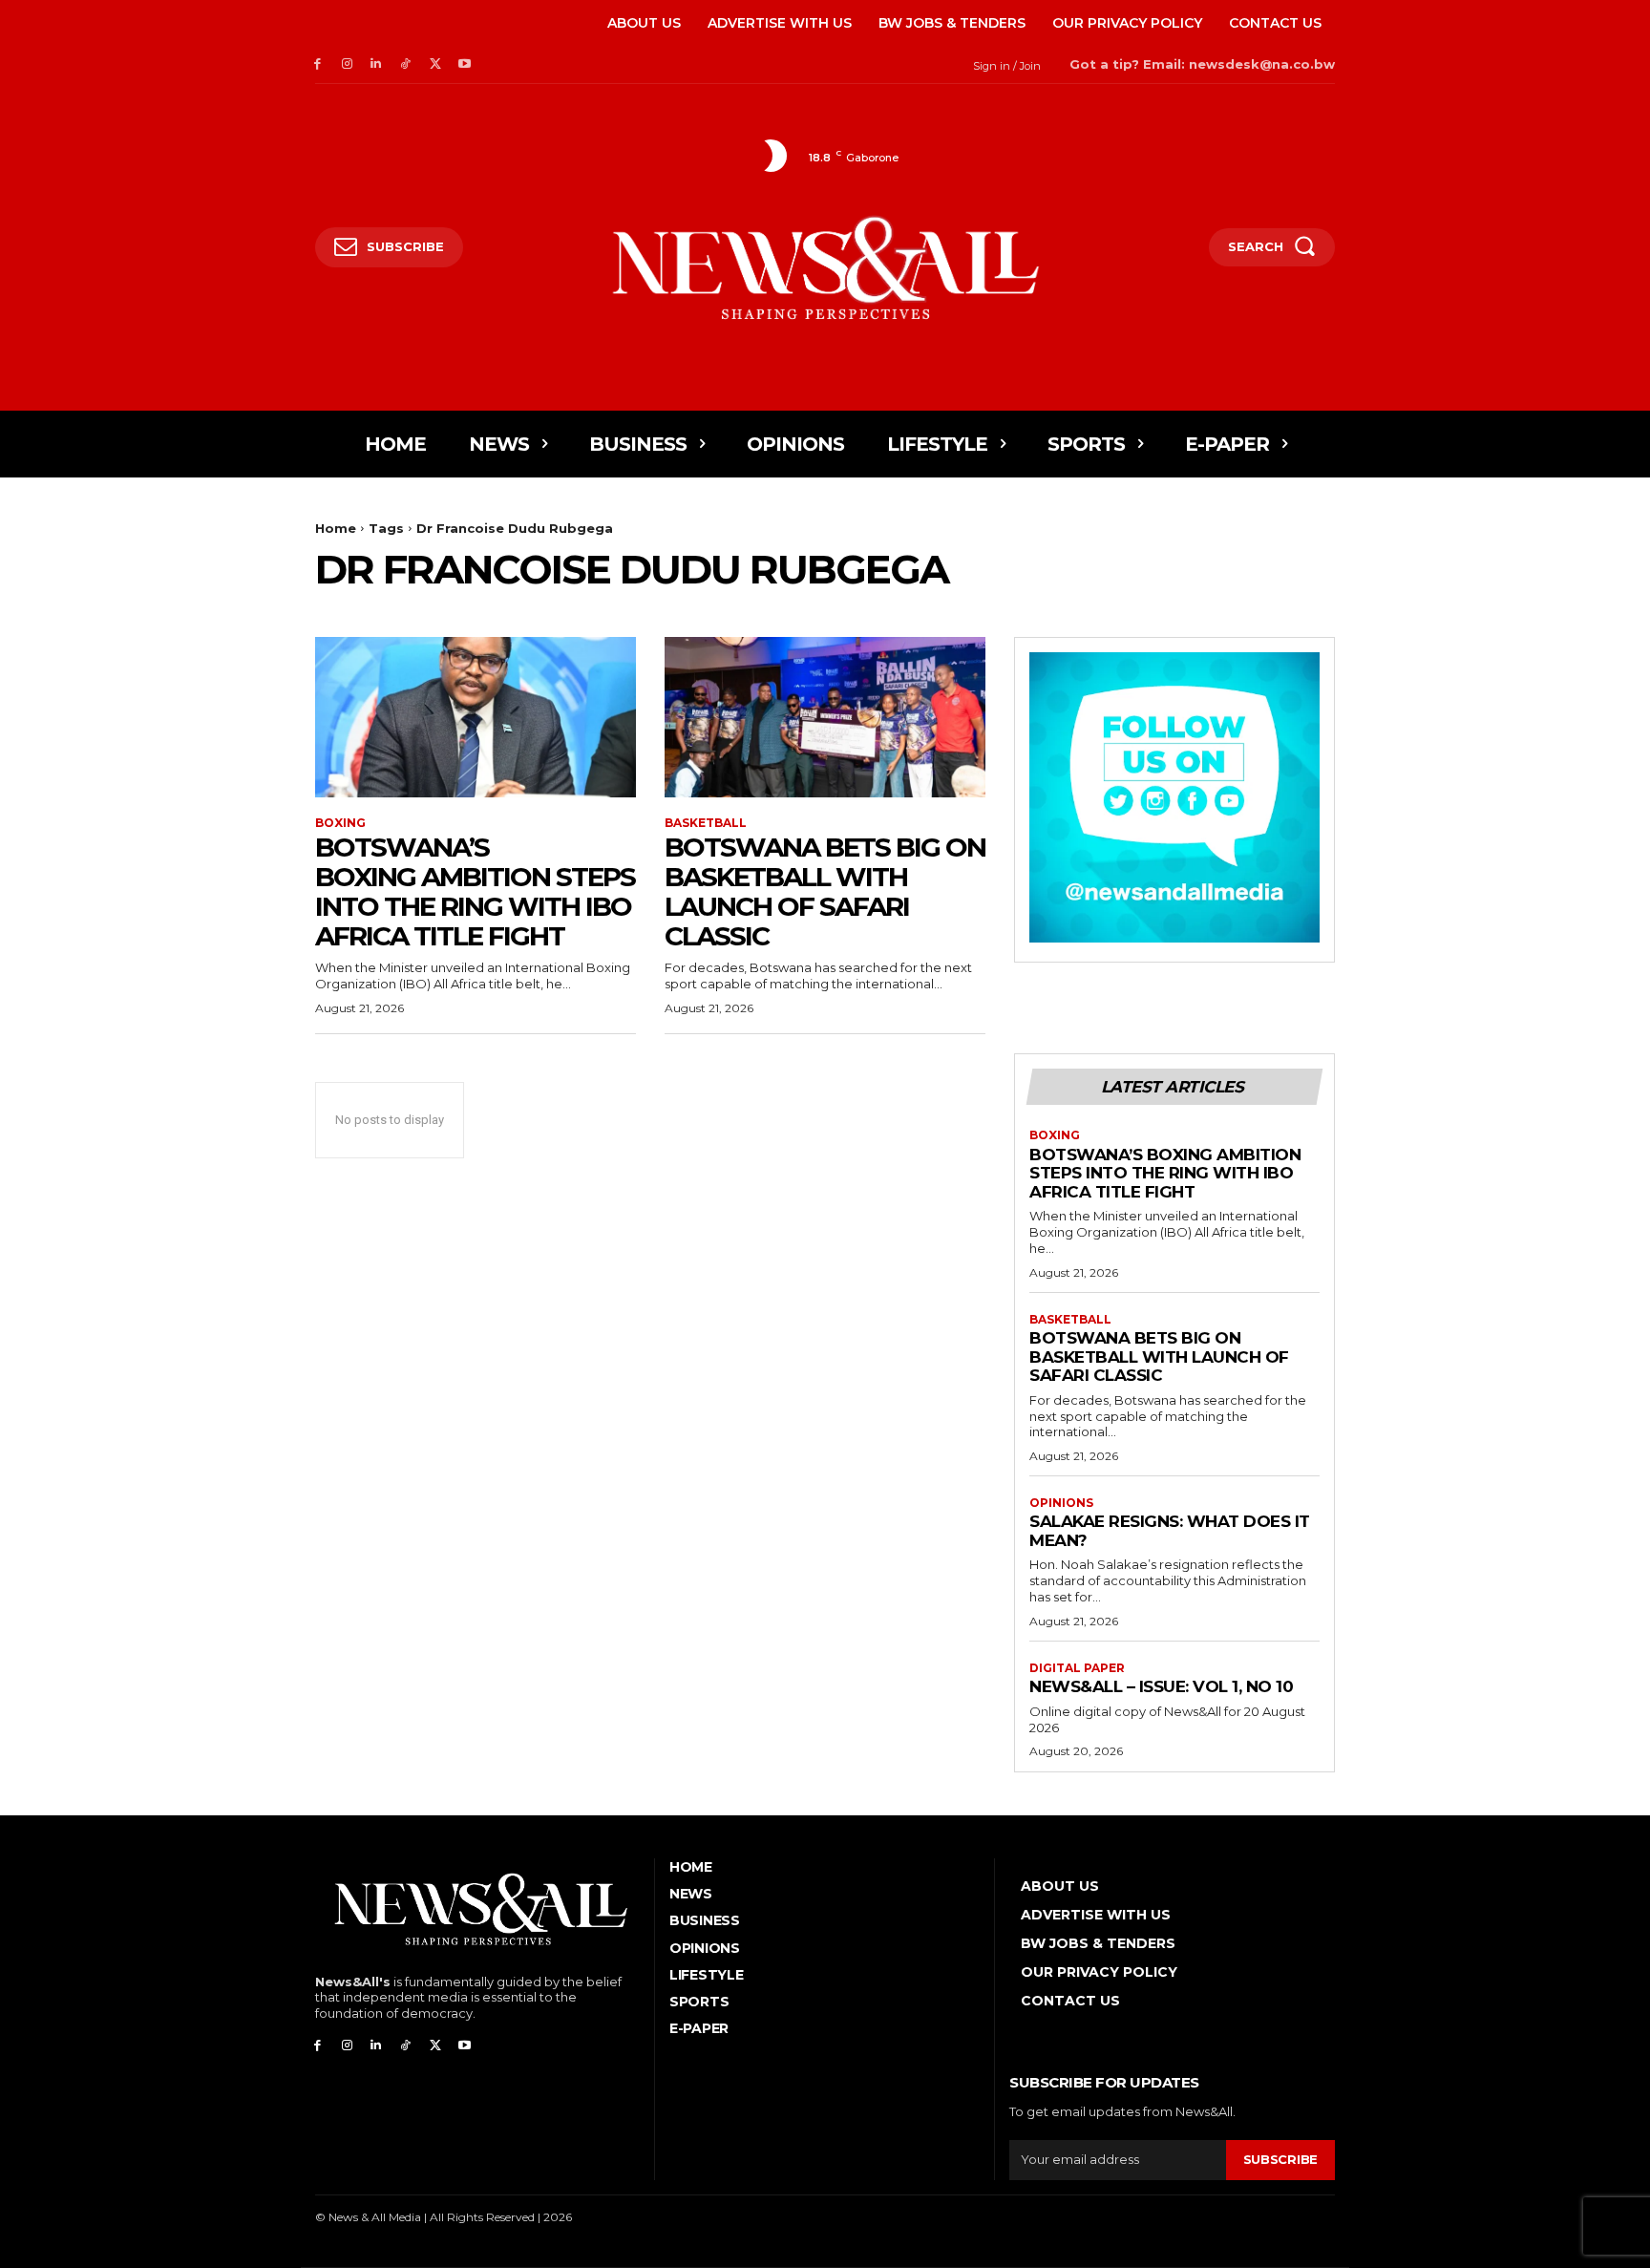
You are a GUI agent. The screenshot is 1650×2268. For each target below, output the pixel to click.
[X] (435, 64)
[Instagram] (347, 64)
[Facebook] (317, 64)
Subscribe (1280, 2159)
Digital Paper (1077, 1668)
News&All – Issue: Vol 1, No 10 (1161, 1686)
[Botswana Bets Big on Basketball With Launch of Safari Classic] (825, 717)
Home (336, 528)
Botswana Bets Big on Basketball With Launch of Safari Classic (825, 891)
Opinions (1061, 1503)
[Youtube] (465, 64)
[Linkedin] (377, 64)
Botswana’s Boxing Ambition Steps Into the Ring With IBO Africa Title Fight (475, 891)
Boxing (340, 823)
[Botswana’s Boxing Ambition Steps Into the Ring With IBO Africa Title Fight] (476, 717)
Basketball (706, 823)
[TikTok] (405, 64)
